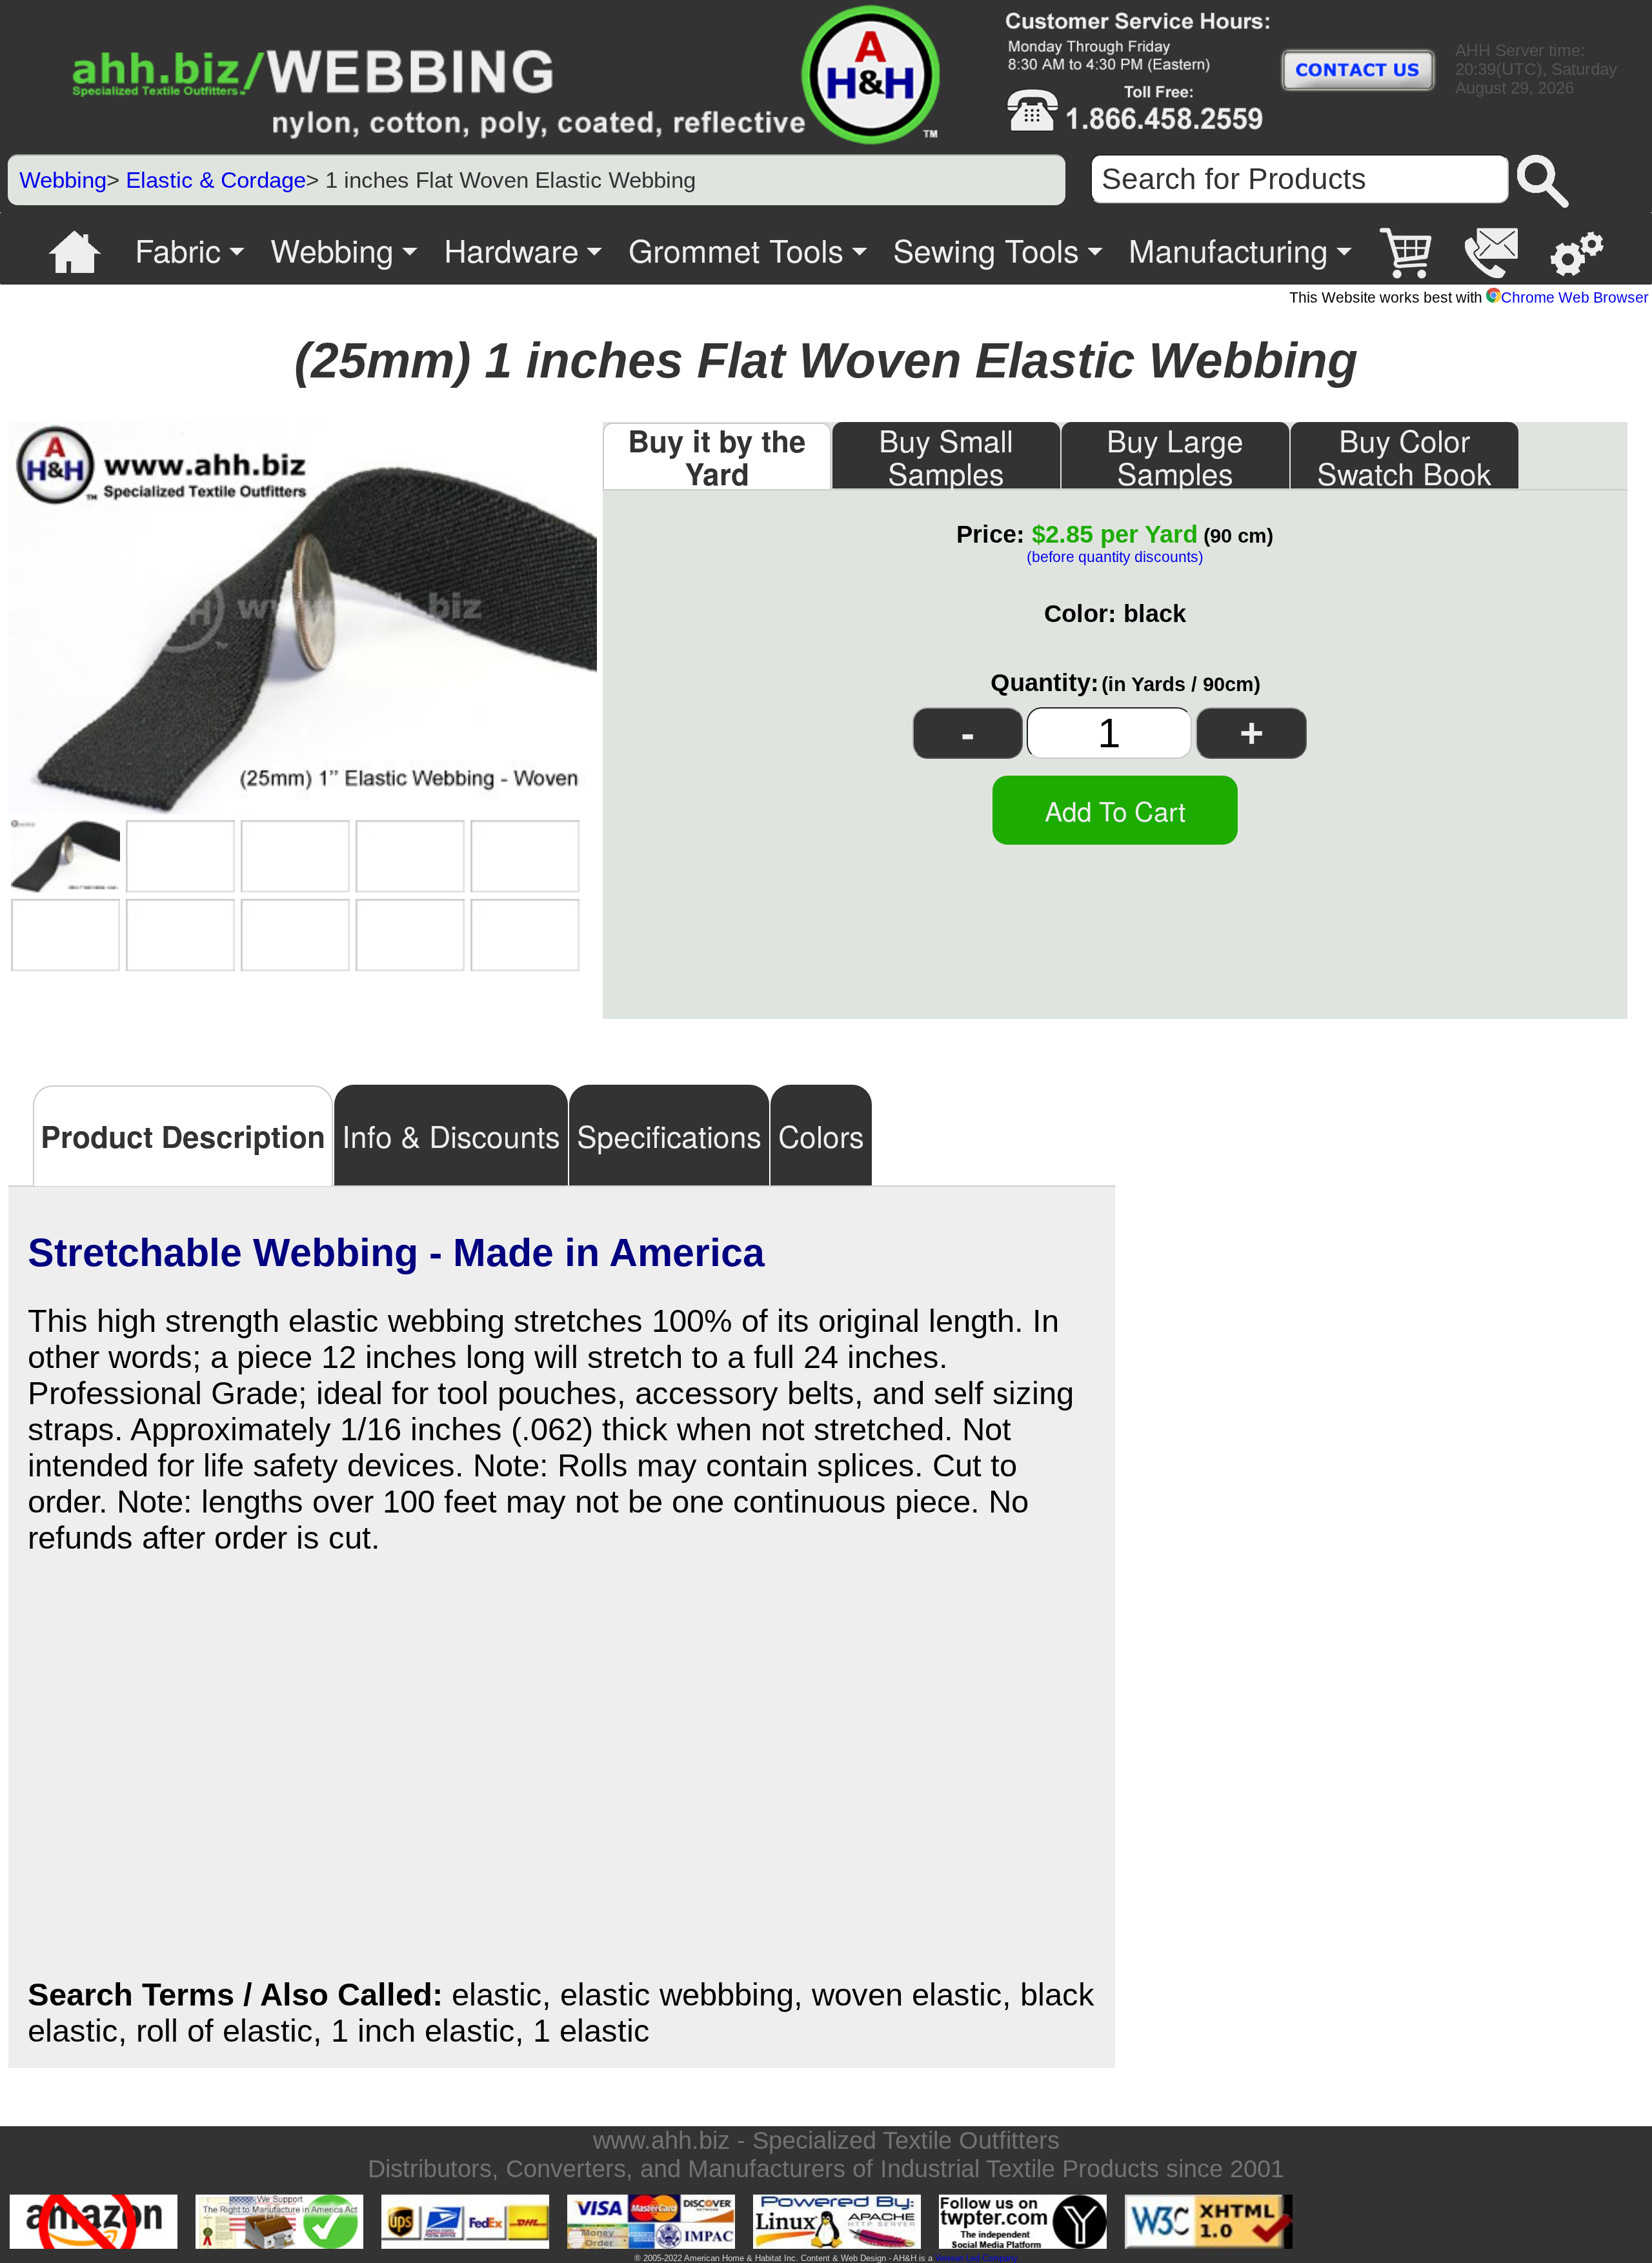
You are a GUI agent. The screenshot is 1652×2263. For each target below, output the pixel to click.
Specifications (669, 1135)
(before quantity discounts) (1115, 557)
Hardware (511, 249)
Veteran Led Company (976, 2258)
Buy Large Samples (1175, 455)
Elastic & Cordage (216, 180)
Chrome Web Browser (1575, 297)
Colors (821, 1135)
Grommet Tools (736, 249)
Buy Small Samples (946, 455)
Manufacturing (1228, 249)
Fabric (178, 249)
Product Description (183, 1136)
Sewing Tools (986, 249)
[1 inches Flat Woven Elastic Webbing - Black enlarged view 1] (65, 857)
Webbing (63, 180)
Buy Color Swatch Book (1404, 455)
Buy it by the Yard (717, 456)
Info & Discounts (451, 1135)
